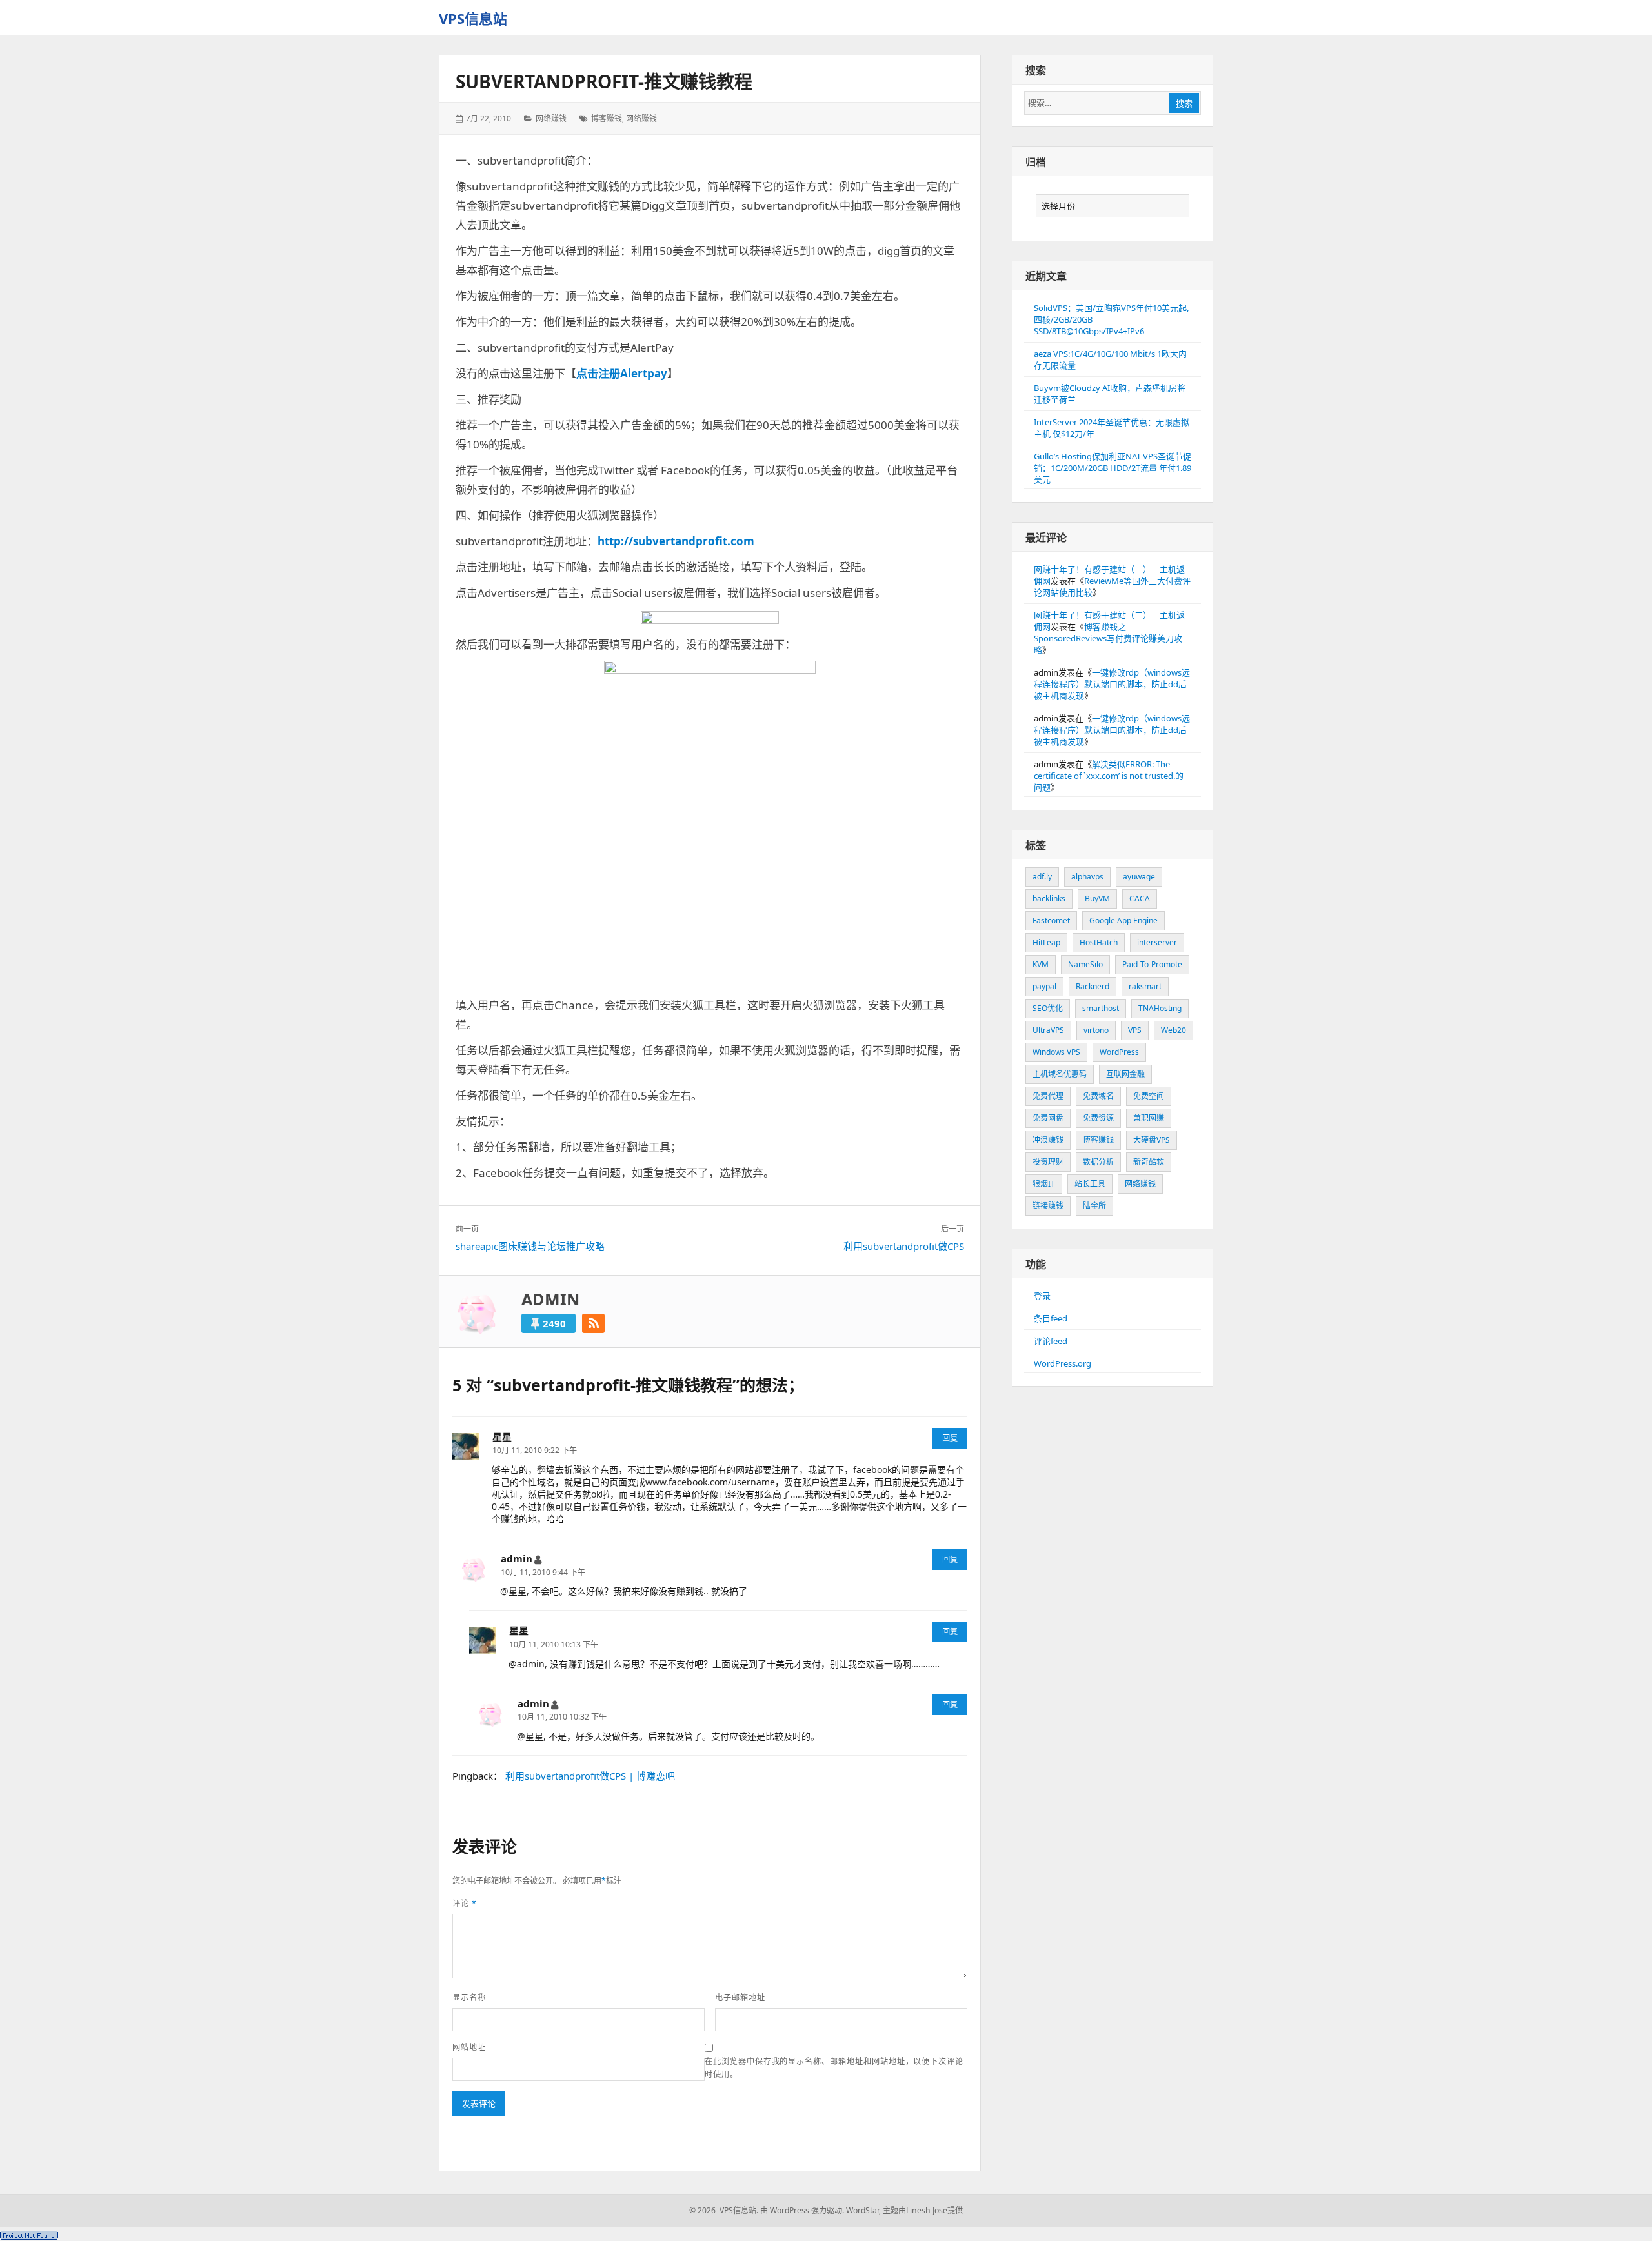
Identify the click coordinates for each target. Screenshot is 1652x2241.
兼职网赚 (1149, 1118)
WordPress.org (1063, 1363)
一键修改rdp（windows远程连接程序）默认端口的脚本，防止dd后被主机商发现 (1112, 684)
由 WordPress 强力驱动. (802, 2210)
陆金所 (1094, 1206)
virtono (1096, 1030)
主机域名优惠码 (1060, 1074)
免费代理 (1048, 1096)
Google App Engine (1123, 920)
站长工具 (1090, 1184)
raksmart (1145, 986)
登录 (1042, 1296)
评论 (465, 1903)
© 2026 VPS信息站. (724, 2210)
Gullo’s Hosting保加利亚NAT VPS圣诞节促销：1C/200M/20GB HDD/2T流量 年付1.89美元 (1113, 468)
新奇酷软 (1149, 1162)
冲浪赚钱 (1048, 1140)
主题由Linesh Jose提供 (923, 2210)
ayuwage (1139, 877)
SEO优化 (1048, 1008)
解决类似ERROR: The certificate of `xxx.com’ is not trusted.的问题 (1109, 776)
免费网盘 (1048, 1118)
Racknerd (1093, 986)
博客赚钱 (607, 118)
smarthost (1101, 1008)
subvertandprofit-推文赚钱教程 (604, 81)
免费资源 (1098, 1118)
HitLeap (1046, 942)
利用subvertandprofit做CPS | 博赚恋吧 (590, 1776)
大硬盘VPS (1152, 1140)
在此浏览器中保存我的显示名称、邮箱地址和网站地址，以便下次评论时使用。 (834, 2068)
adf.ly (1042, 877)
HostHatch (1099, 942)
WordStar (862, 2210)
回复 (950, 1438)
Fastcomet (1051, 920)
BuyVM (1097, 899)
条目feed (1051, 1318)
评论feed (1051, 1341)
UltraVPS (1048, 1030)
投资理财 (1048, 1162)
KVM (1041, 964)
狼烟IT (1044, 1184)
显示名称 (469, 1997)
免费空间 (1149, 1096)
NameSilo (1085, 964)
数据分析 (1098, 1162)
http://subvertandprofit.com (676, 541)
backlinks (1049, 899)
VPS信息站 (473, 18)
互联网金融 (1125, 1074)
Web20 (1174, 1030)
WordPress (1119, 1052)
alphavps (1087, 877)
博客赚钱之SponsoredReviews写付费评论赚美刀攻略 (1108, 638)
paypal (1044, 986)
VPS (1135, 1030)
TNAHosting (1160, 1008)
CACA (1140, 899)
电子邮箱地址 (740, 1997)
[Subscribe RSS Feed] (593, 1323)
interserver (1157, 942)
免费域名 (1098, 1096)
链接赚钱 (1048, 1206)
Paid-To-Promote (1152, 964)
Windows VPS (1056, 1052)
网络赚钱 (551, 118)
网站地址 (469, 2047)
